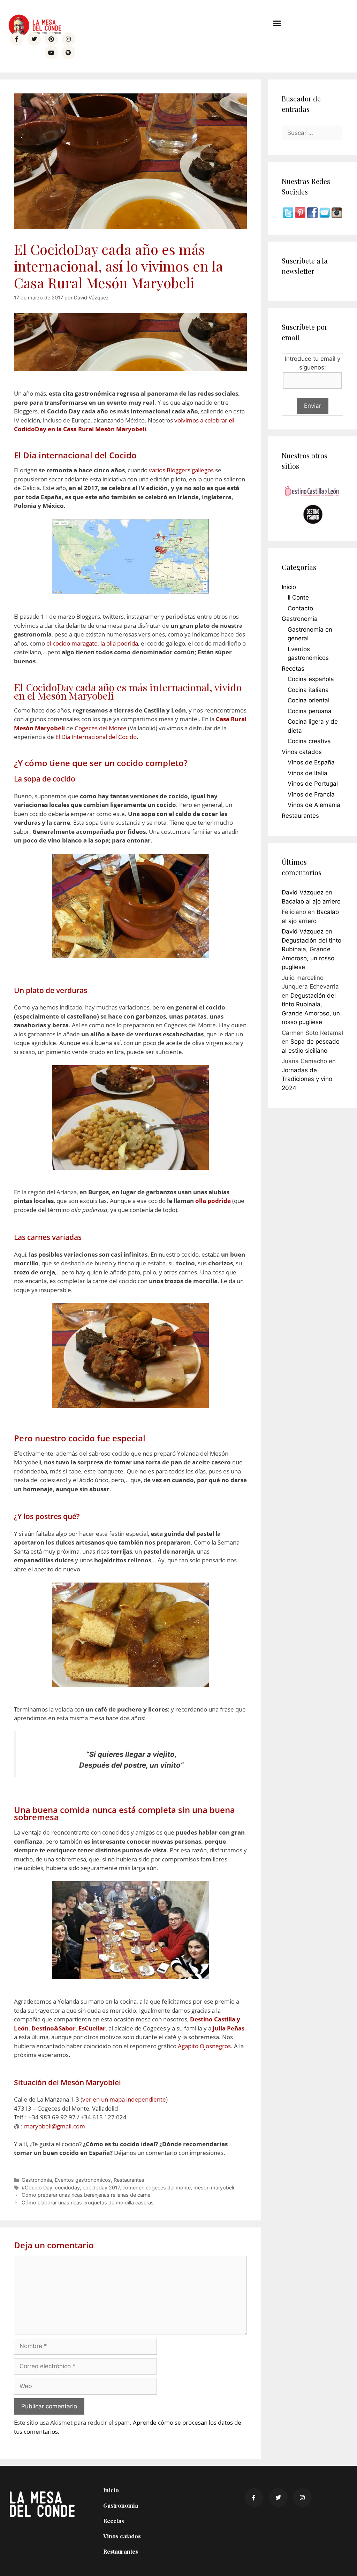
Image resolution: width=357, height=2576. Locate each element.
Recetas (293, 669)
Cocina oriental (309, 700)
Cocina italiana (308, 690)
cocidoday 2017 (101, 2188)
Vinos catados (302, 752)
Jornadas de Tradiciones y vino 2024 (307, 1079)
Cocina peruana (310, 711)
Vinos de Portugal (313, 784)
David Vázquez (303, 892)
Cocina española (311, 679)
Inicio (289, 587)
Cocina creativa (309, 741)
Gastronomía (37, 2180)
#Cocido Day (37, 2188)
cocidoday (67, 2188)
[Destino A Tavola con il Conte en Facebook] (313, 216)
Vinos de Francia (311, 794)
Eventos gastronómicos (83, 2180)
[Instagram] (68, 39)
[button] (277, 23)
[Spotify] (68, 52)
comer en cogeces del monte (157, 2188)
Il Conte (298, 597)
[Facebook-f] (17, 39)
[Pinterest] (51, 39)
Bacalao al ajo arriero (311, 901)
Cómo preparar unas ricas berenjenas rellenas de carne (86, 2195)
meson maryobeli (214, 2188)
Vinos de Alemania (314, 805)
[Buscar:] (312, 133)
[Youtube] (51, 52)
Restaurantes (129, 2180)
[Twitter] (34, 39)
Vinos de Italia (307, 773)
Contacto (300, 608)
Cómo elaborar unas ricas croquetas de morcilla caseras (88, 2202)
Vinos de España (311, 762)
